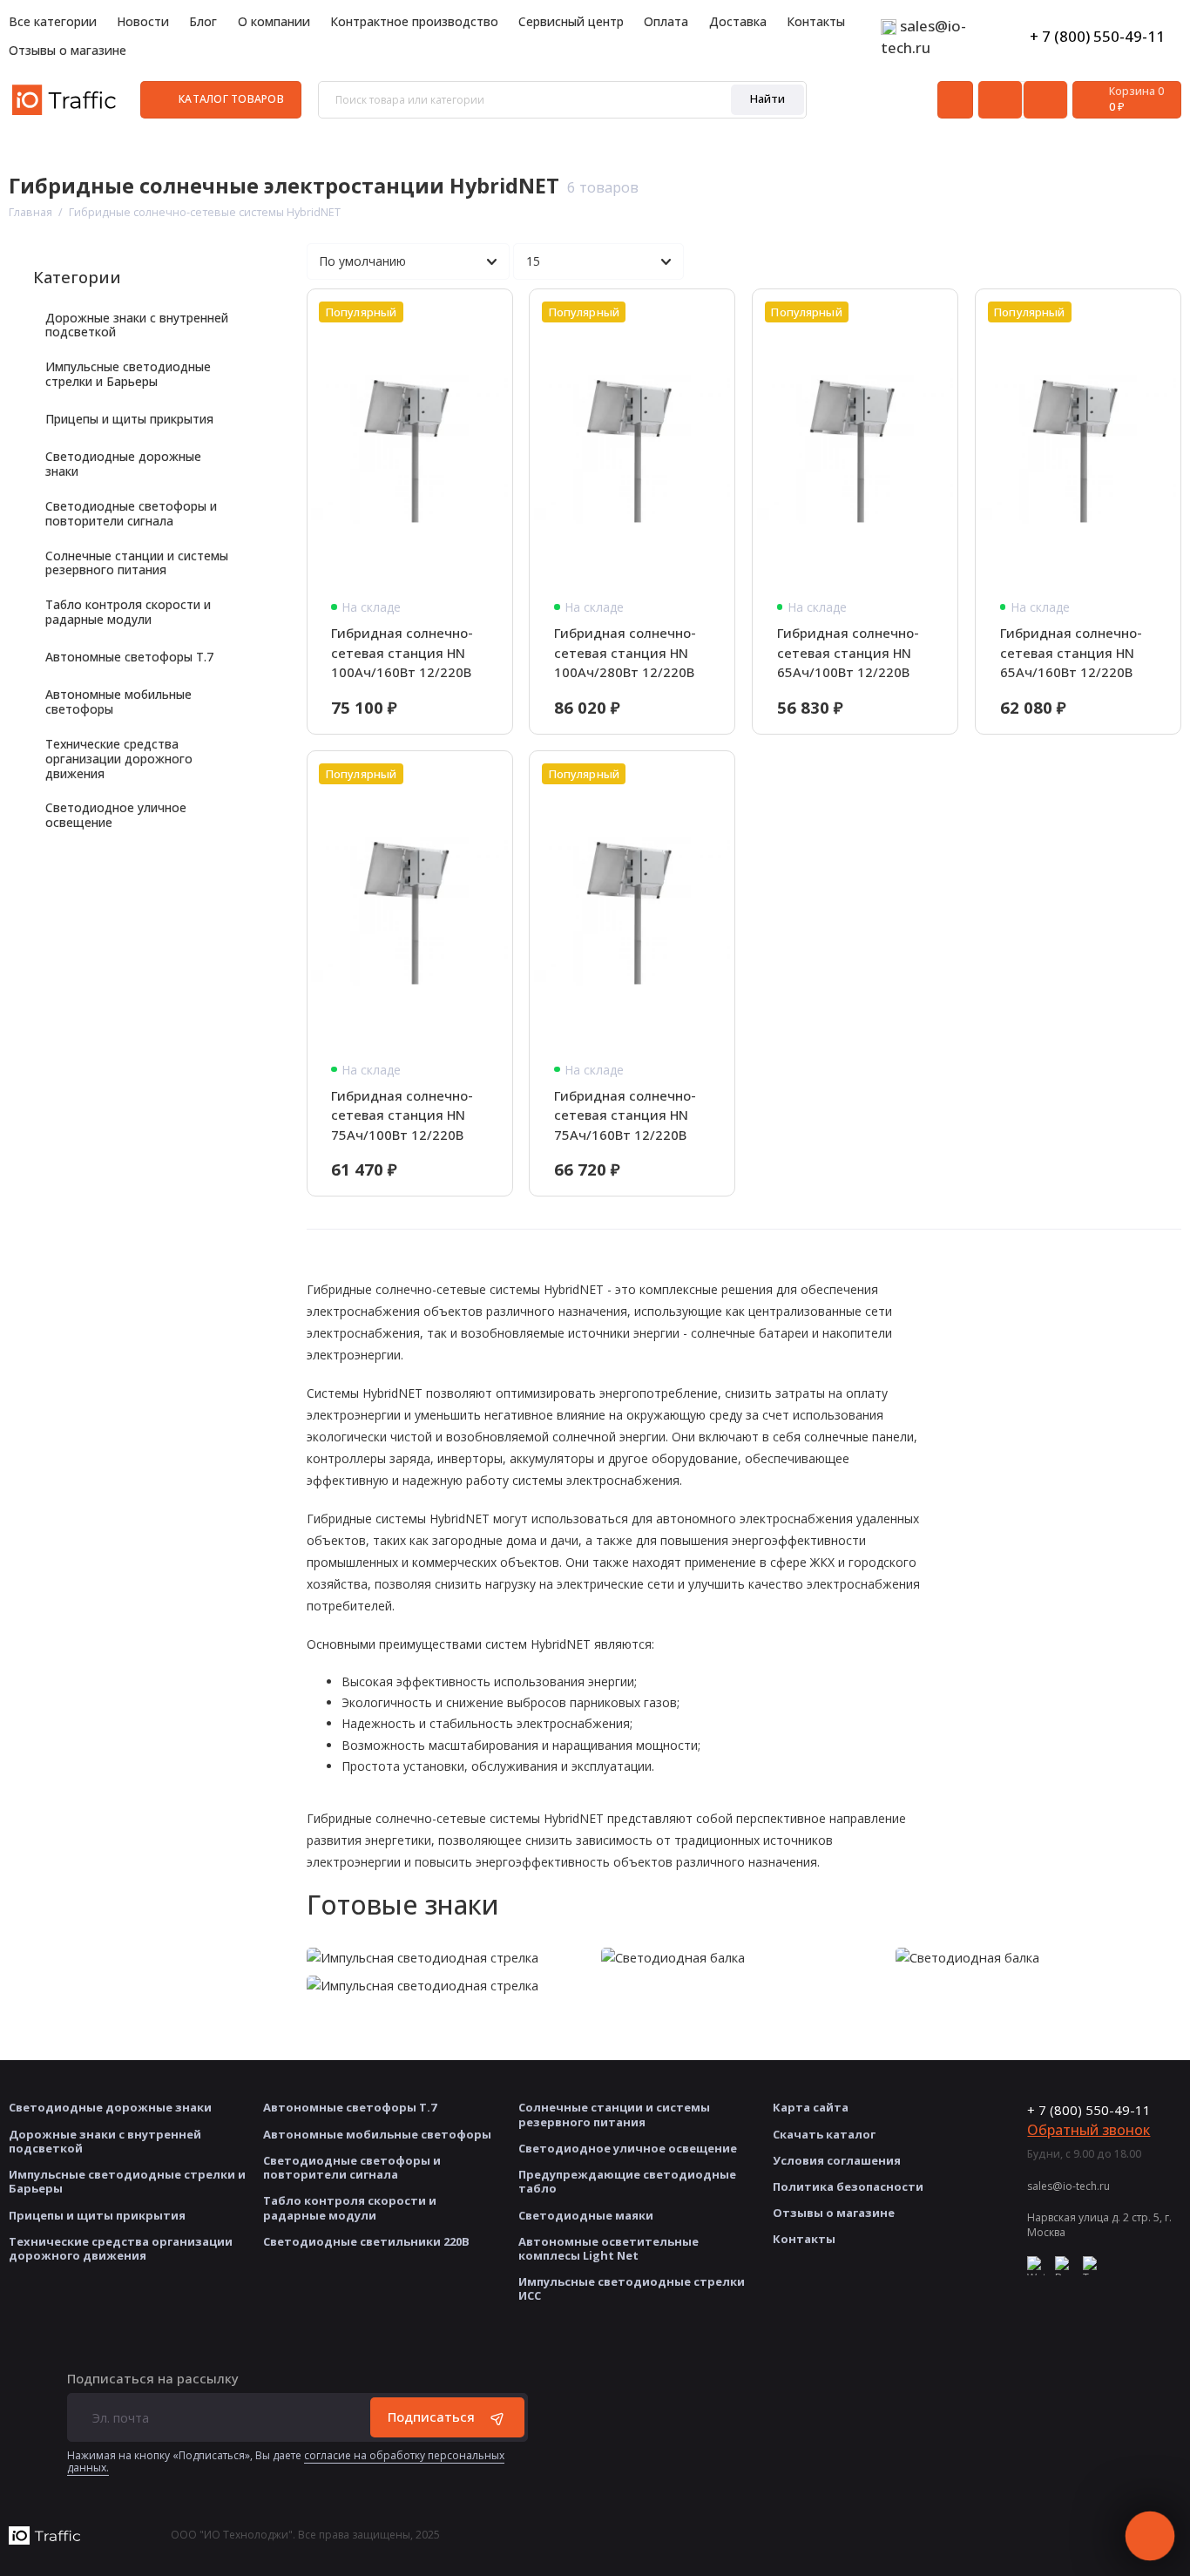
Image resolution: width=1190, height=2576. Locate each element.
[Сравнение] (1000, 100)
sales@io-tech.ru (1068, 2186)
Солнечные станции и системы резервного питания (137, 563)
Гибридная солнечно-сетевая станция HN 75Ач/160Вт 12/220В (625, 1115)
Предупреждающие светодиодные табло (627, 2181)
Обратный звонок (1089, 2130)
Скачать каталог (824, 2134)
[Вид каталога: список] (1122, 262)
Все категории (53, 21)
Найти (767, 98)
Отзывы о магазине (68, 50)
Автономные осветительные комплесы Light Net (609, 2248)
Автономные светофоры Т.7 (129, 657)
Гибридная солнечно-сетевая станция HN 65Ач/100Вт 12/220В (848, 652)
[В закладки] (490, 312)
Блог (203, 21)
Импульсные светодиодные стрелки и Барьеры (128, 374)
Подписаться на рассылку (153, 2379)
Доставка (738, 21)
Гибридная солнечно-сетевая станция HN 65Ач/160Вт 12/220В (1071, 652)
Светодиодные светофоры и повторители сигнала (131, 513)
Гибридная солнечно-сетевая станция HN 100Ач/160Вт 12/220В (402, 652)
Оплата (666, 21)
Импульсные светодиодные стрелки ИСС (632, 2288)
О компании (274, 21)
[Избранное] (1045, 100)
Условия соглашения (837, 2160)
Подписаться (431, 2417)
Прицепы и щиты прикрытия (129, 419)
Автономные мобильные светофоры (118, 702)
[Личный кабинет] (955, 100)
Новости (143, 21)
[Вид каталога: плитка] (1081, 262)
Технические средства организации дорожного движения (119, 758)
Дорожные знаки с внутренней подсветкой (137, 325)
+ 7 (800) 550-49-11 (1097, 36)
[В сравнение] (460, 312)
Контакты (816, 21)
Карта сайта (811, 2107)
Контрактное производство (414, 21)
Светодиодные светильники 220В (366, 2241)
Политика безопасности (848, 2186)
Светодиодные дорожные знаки (123, 464)
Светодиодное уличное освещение (116, 815)
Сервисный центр (571, 21)
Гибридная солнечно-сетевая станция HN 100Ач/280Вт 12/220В (625, 652)
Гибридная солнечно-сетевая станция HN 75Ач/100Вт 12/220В (402, 1115)
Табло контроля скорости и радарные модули (128, 612)
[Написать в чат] (1149, 2535)
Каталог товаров (231, 99)
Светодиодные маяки (586, 2215)
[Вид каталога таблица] (1163, 262)
